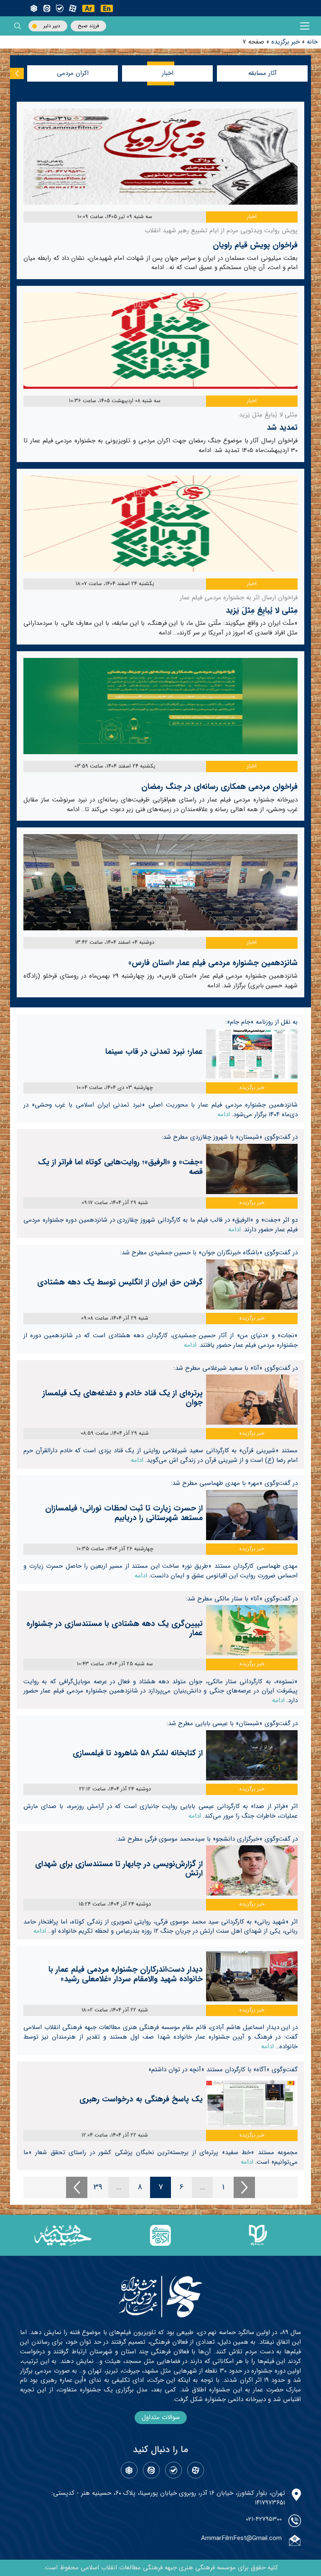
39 (98, 2187)
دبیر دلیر (52, 26)
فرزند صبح (88, 26)
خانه (312, 42)
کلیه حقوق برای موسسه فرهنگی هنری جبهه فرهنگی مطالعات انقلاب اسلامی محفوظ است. (161, 2568)
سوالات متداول (161, 2417)
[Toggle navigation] (305, 26)
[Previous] (77, 2187)
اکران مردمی (73, 73)
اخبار (168, 73)
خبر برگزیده (285, 42)
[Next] (244, 2187)
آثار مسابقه (262, 73)
